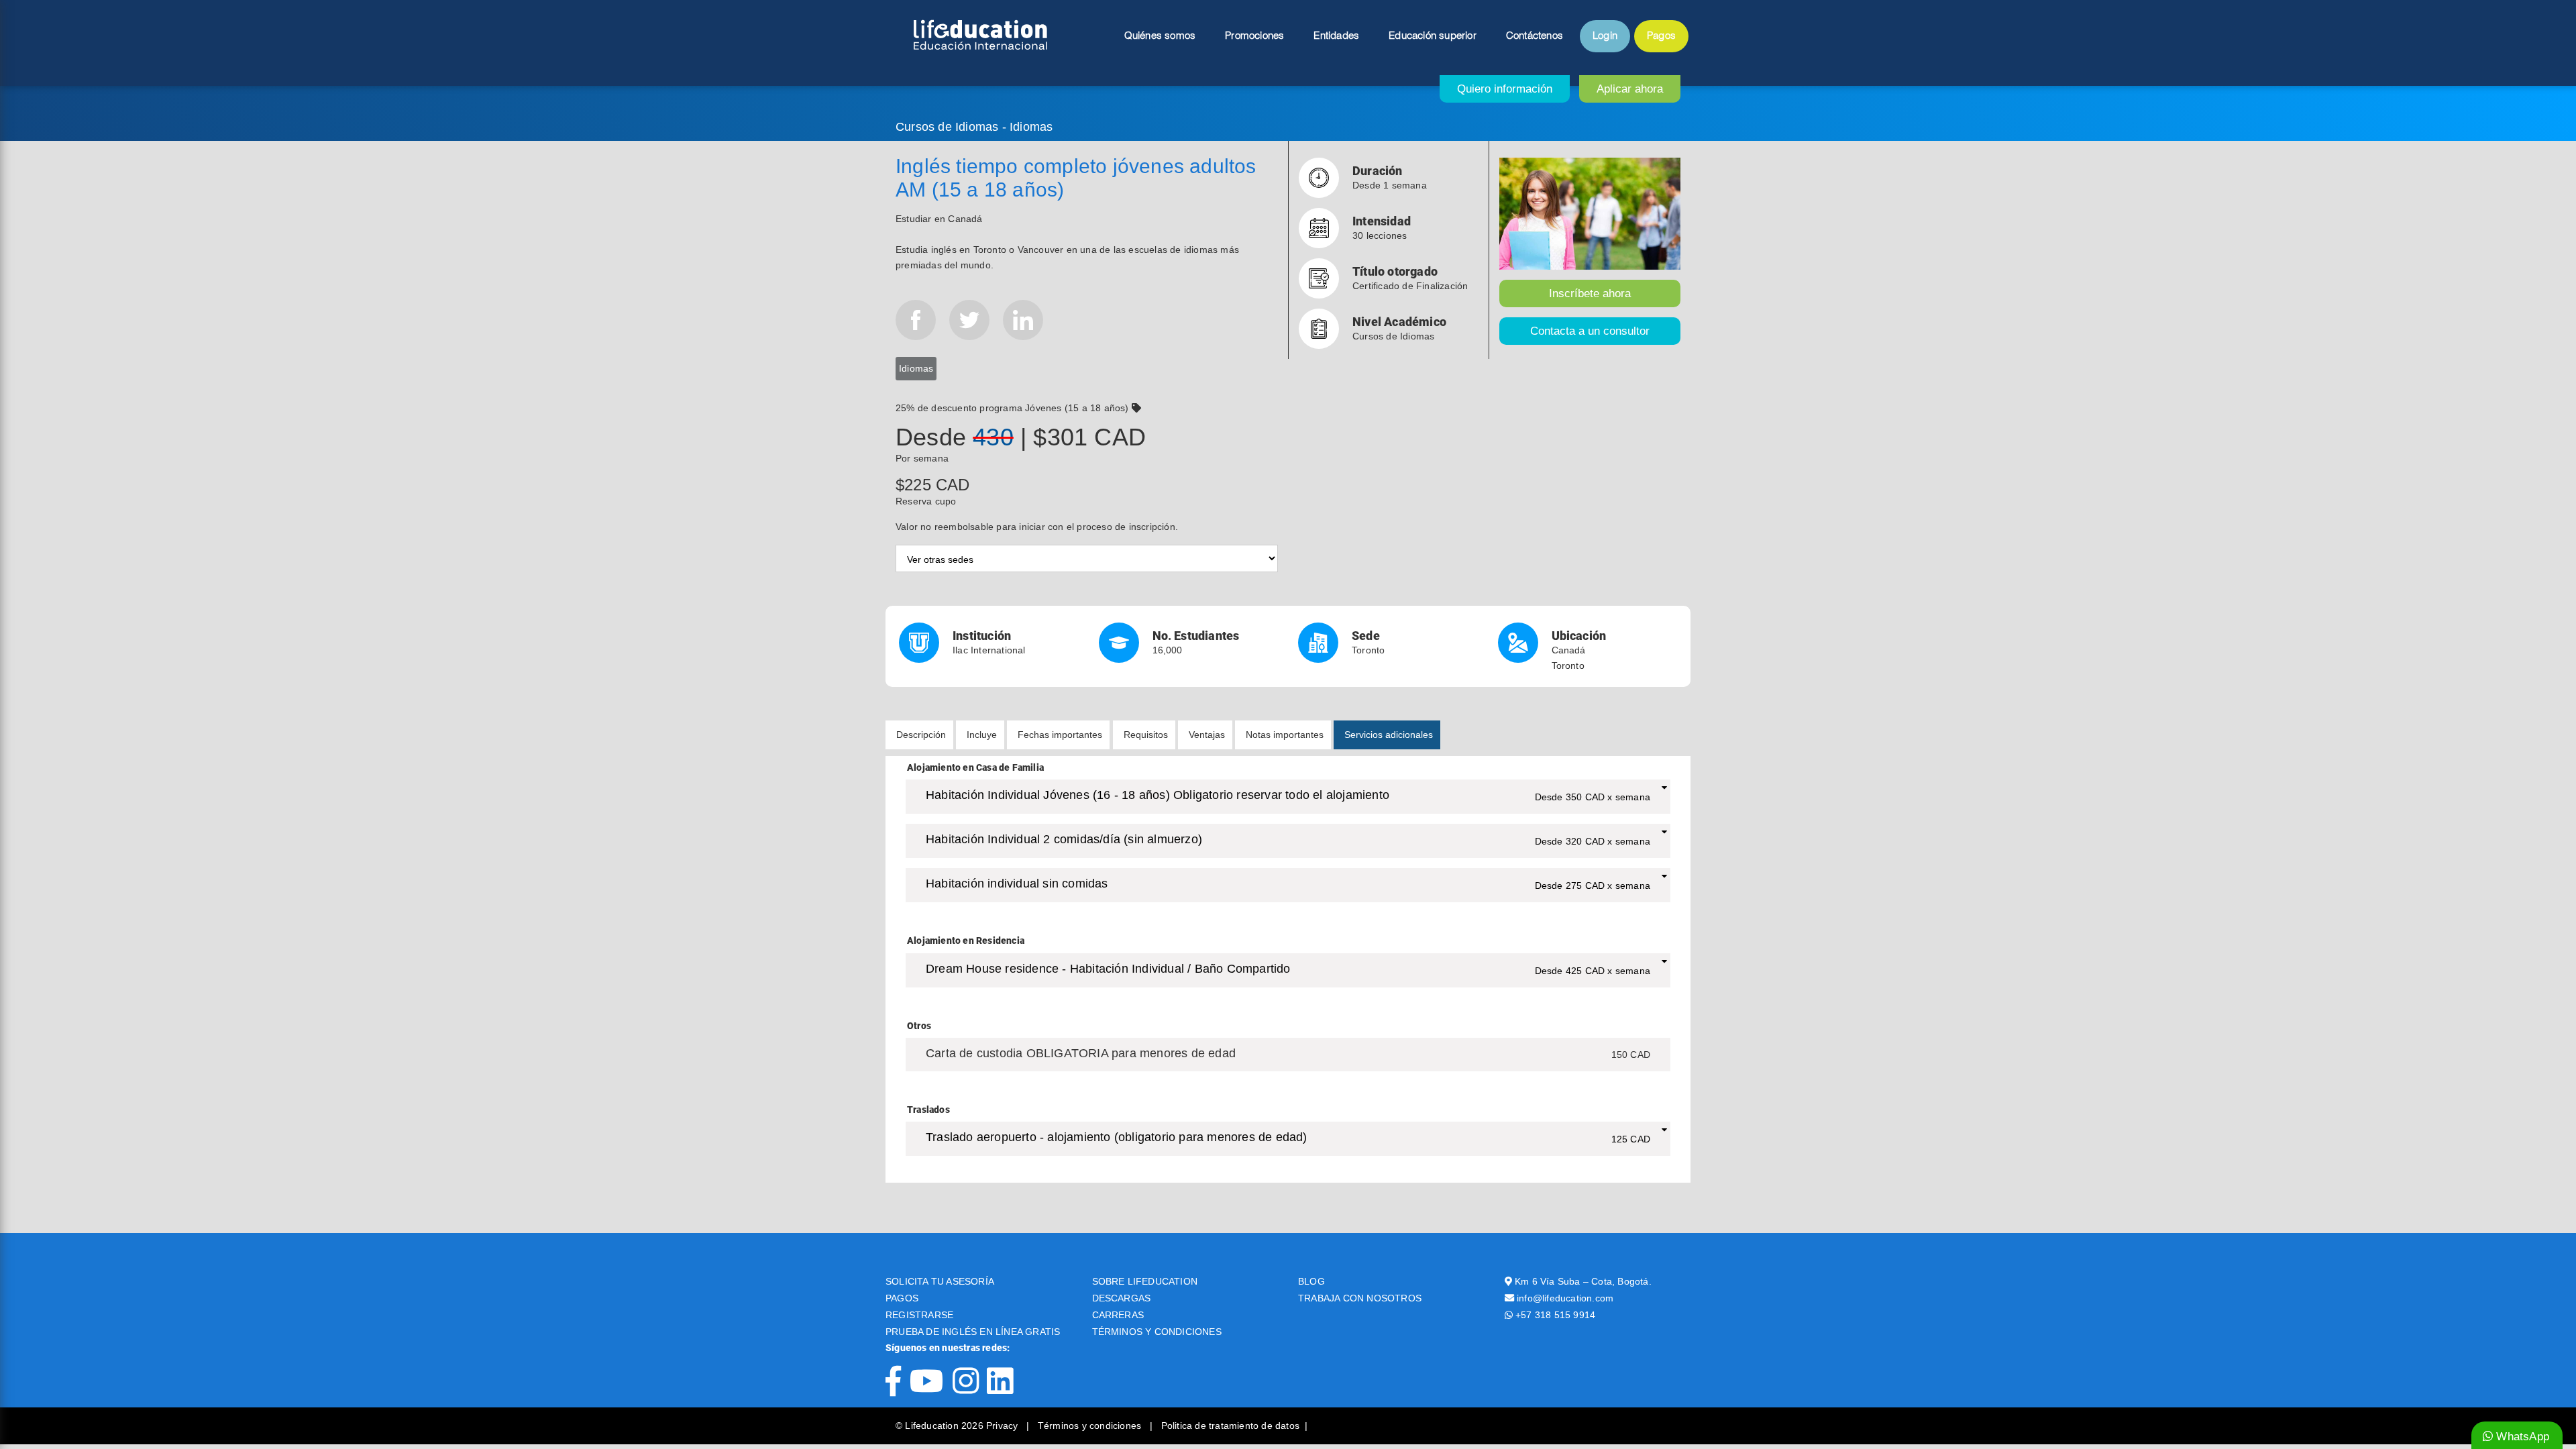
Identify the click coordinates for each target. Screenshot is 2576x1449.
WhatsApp (2521, 1437)
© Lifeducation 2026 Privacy (958, 1426)
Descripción (921, 735)
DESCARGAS (1122, 1298)
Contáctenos (1535, 36)
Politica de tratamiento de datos (1230, 1426)
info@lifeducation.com (1565, 1298)
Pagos (1661, 36)
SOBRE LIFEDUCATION (1145, 1281)
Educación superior (1433, 36)
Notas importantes (1285, 735)
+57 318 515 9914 (1555, 1315)
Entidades (1336, 36)
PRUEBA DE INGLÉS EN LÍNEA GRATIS (973, 1332)
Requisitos (1146, 735)
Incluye (982, 735)
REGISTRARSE (919, 1315)
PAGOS (902, 1298)
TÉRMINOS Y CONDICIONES (1157, 1332)
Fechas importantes (1060, 735)
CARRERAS (1118, 1315)
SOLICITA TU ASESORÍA (940, 1281)
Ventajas (1207, 735)
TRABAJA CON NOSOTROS (1360, 1298)
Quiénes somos (1160, 36)
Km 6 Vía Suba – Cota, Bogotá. (1583, 1281)
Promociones (1254, 36)
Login (1605, 36)
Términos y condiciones (1091, 1426)
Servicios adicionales (1389, 735)
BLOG (1311, 1281)
